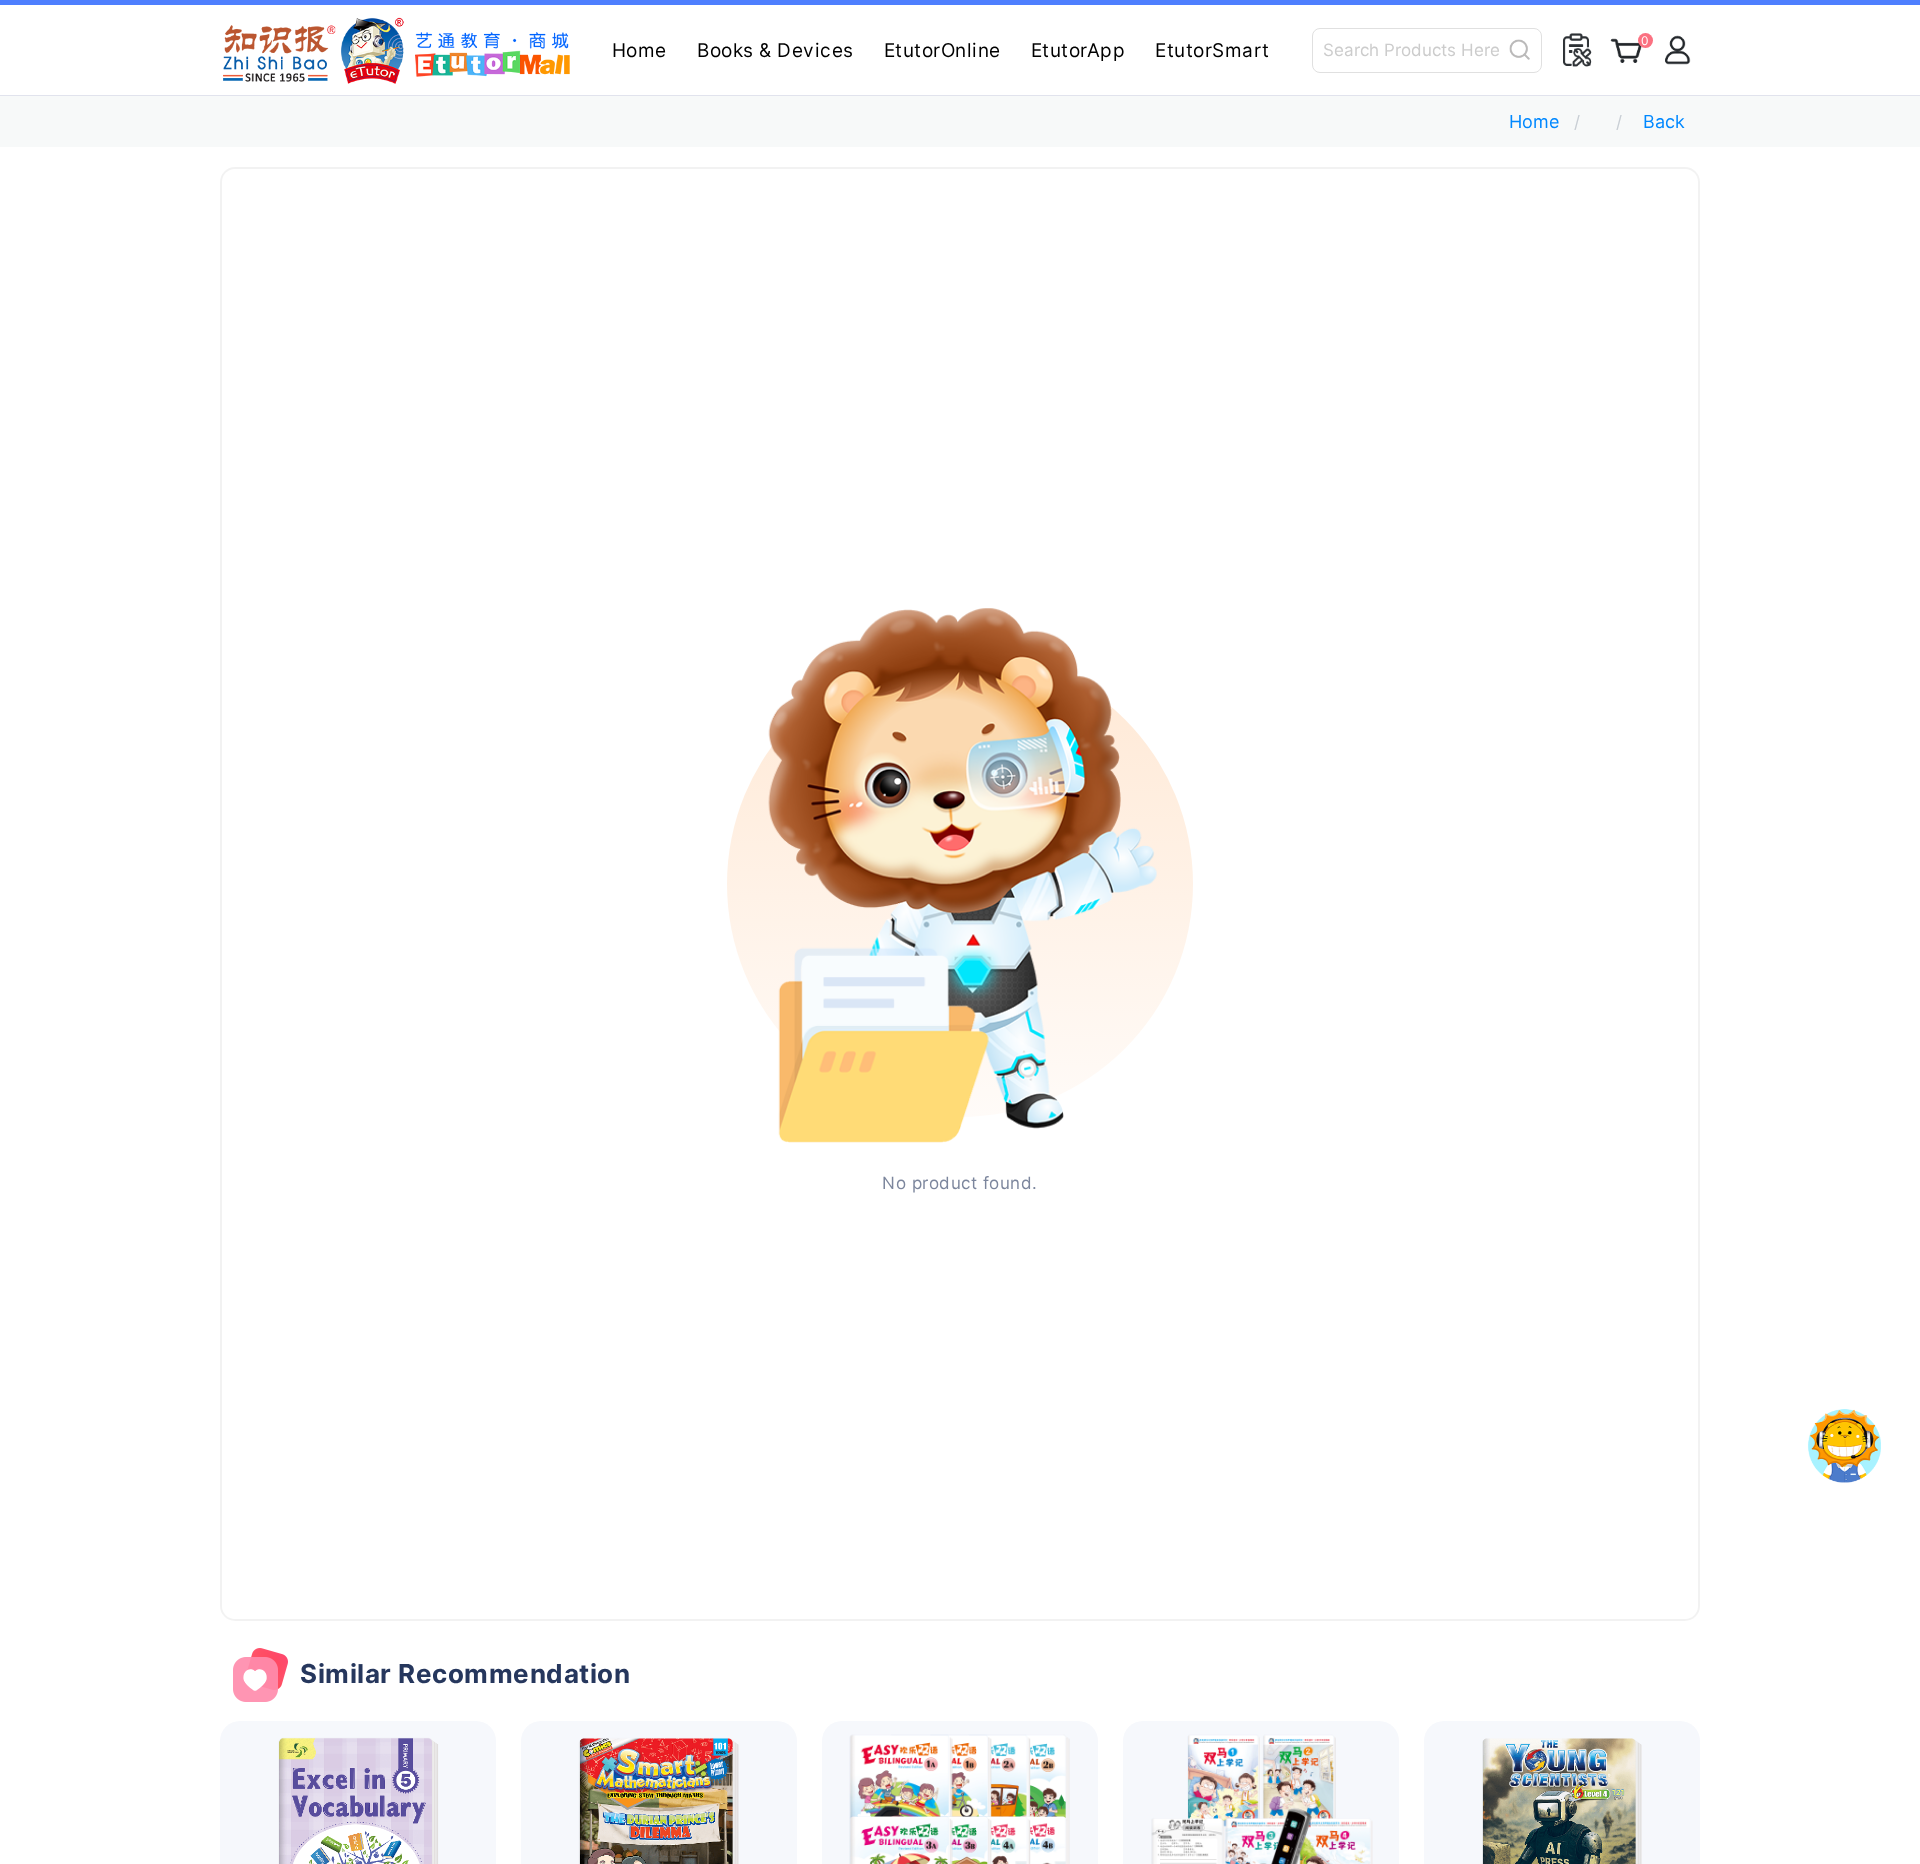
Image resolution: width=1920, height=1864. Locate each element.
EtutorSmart (1212, 50)
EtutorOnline (942, 50)
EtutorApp (1078, 50)
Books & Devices (775, 50)
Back (1664, 121)
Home (639, 50)
